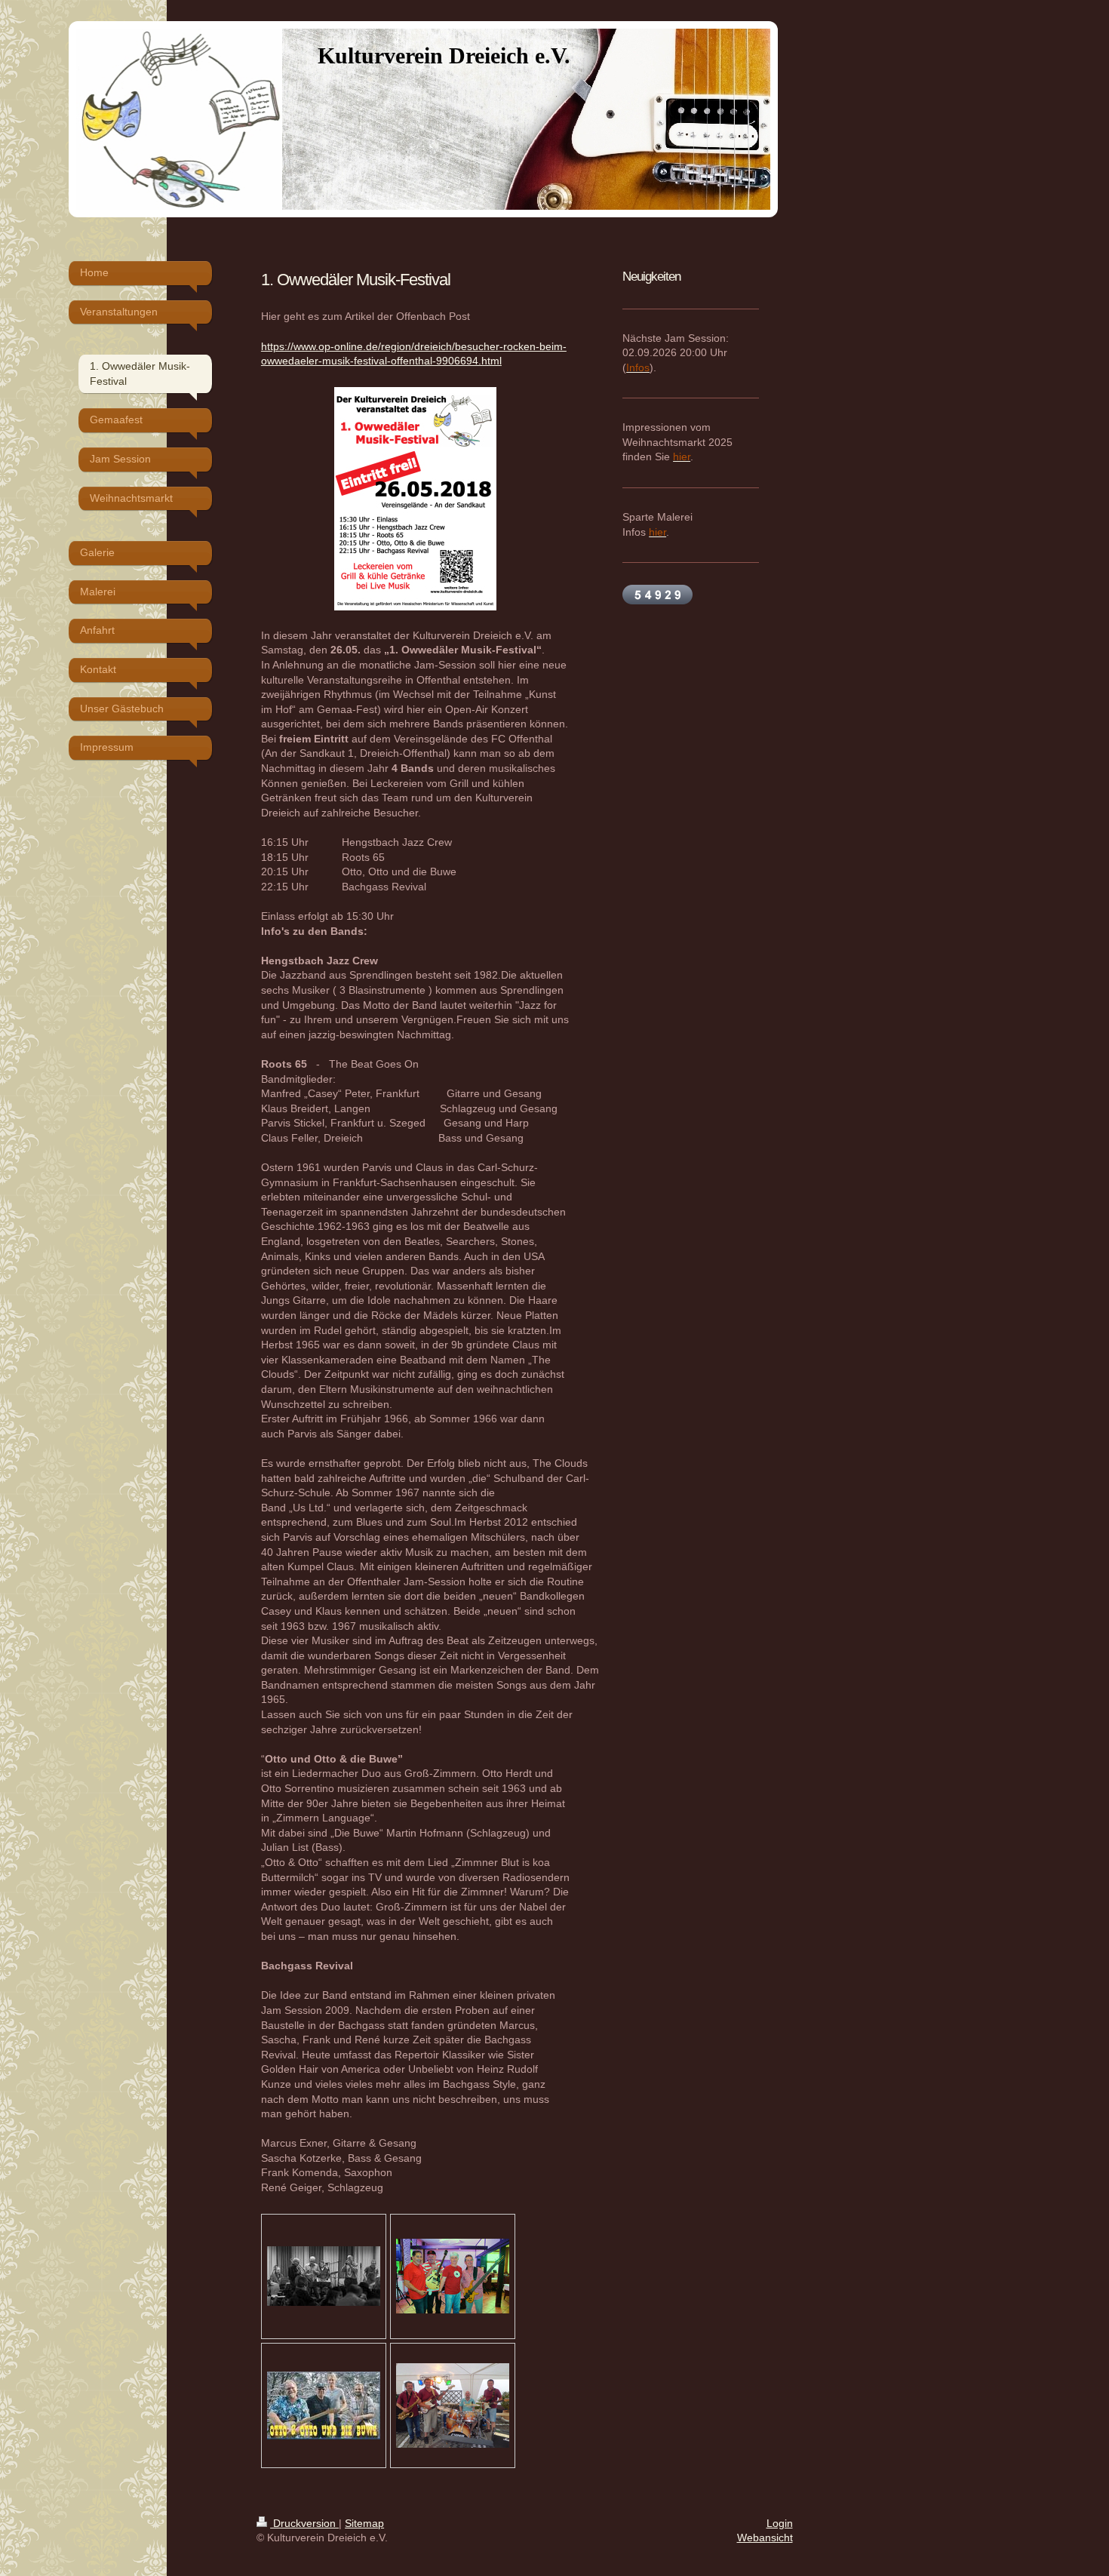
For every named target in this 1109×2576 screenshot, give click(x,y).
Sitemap (364, 2523)
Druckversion (304, 2523)
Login (780, 2523)
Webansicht (765, 2538)
